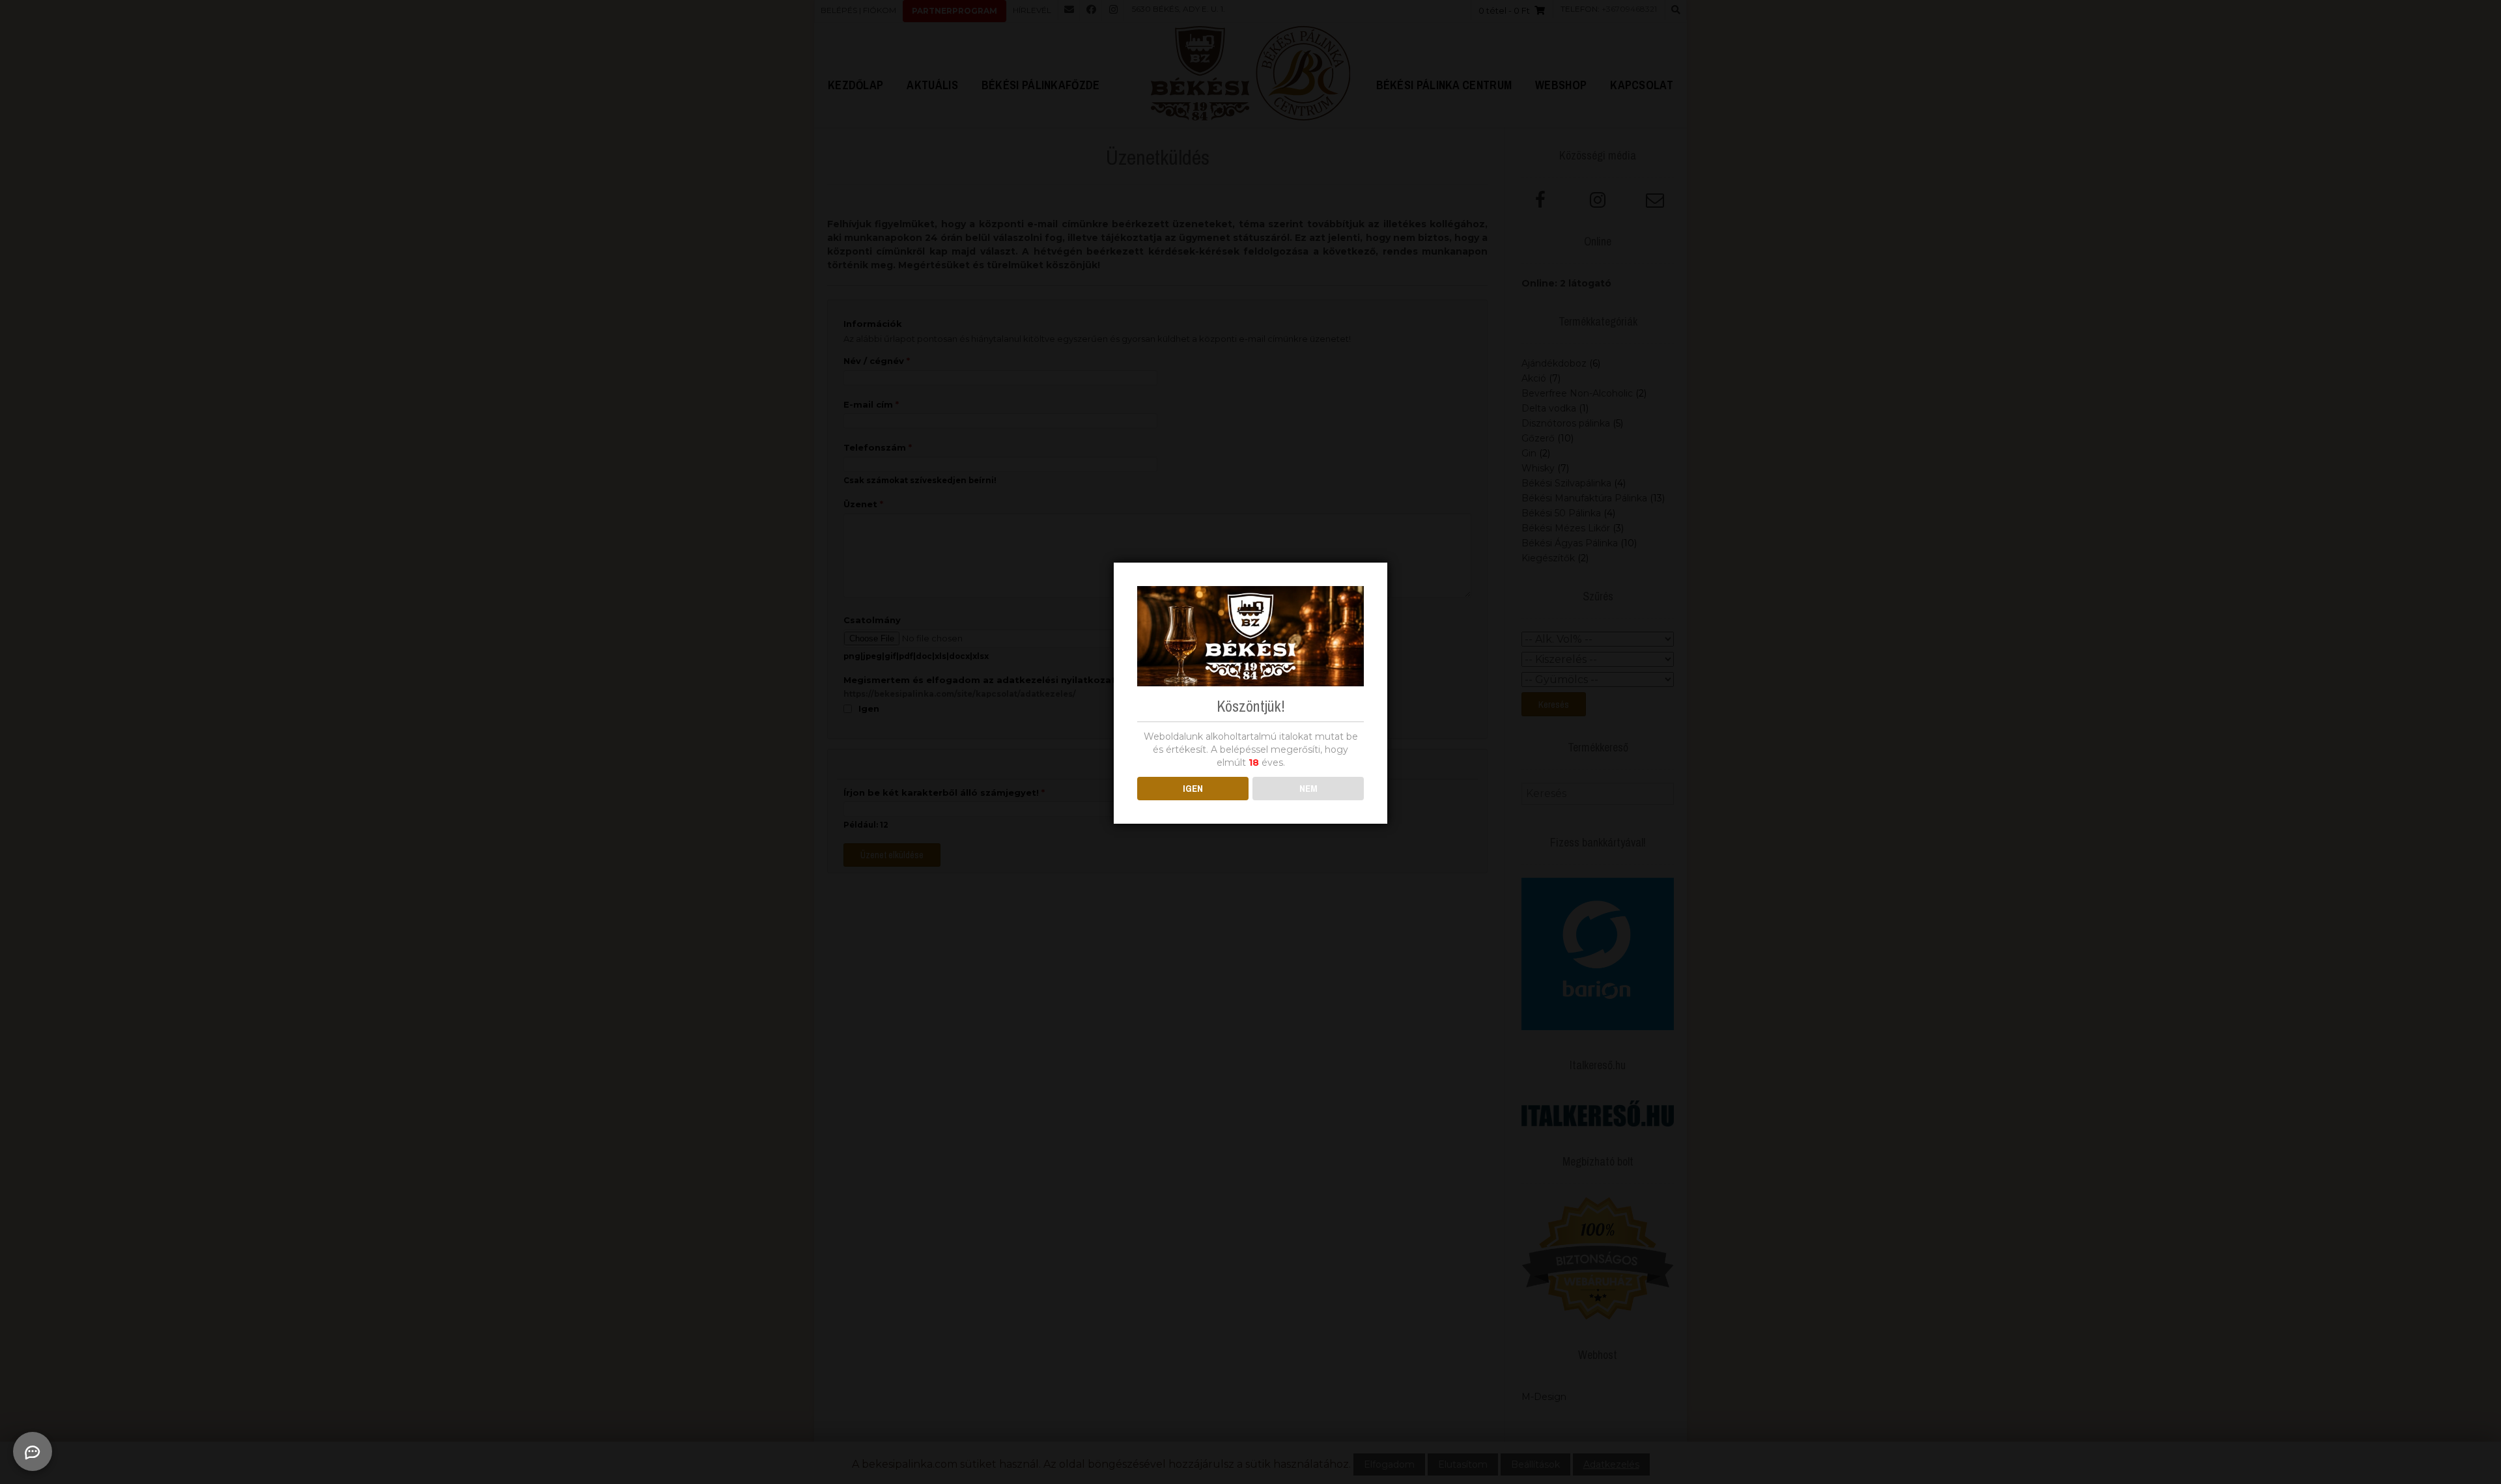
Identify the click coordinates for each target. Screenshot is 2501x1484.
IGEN (1193, 788)
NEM (1308, 788)
